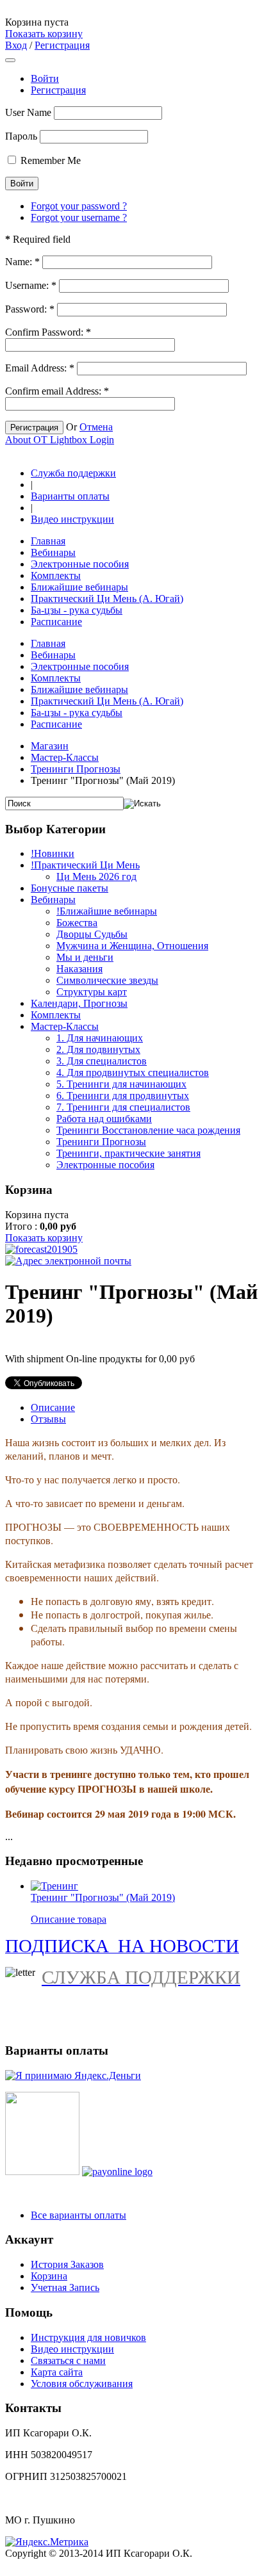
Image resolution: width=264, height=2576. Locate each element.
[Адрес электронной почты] (68, 1261)
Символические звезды (107, 980)
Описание (53, 1407)
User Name (28, 112)
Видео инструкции (72, 519)
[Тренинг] (54, 1886)
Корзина (49, 2276)
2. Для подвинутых (98, 1049)
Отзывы (48, 1419)
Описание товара (69, 1919)
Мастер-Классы (65, 757)
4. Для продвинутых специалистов (133, 1072)
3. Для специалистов (102, 1061)
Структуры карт (92, 992)
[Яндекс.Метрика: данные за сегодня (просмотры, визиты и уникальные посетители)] (47, 2542)
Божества (77, 923)
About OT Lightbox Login (60, 440)
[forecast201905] (41, 1249)
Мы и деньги (85, 957)
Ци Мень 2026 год (96, 876)
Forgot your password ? (79, 206)
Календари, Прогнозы (79, 1003)
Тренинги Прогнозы (76, 769)
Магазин (50, 746)
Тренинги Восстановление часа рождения (148, 1130)
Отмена (96, 427)
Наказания (79, 969)
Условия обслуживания (82, 2384)
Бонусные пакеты (70, 888)
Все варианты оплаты (78, 2215)
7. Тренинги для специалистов (123, 1107)
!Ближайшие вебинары (107, 911)
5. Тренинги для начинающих (121, 1084)
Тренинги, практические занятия (128, 1153)
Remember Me (51, 160)
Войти (45, 78)
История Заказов (67, 2264)
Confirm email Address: (57, 391)
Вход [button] (16, 45)
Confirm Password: (48, 332)
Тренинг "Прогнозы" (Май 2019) (103, 1897)
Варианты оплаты (70, 496)
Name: (22, 262)
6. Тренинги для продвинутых (123, 1096)
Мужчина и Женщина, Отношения (132, 946)
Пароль (21, 136)
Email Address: (40, 368)
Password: (30, 309)
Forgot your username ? (79, 217)
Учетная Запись (65, 2287)
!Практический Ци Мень (85, 865)
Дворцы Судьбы (92, 934)
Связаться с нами (68, 2360)
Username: (31, 285)
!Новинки (53, 853)
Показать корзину (44, 34)
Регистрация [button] (62, 45)
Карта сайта (57, 2372)
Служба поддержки (73, 473)
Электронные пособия (105, 1165)
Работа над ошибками (104, 1119)
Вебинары (53, 900)
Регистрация (58, 90)
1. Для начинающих (100, 1038)
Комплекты (56, 1015)
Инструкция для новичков (88, 2337)
